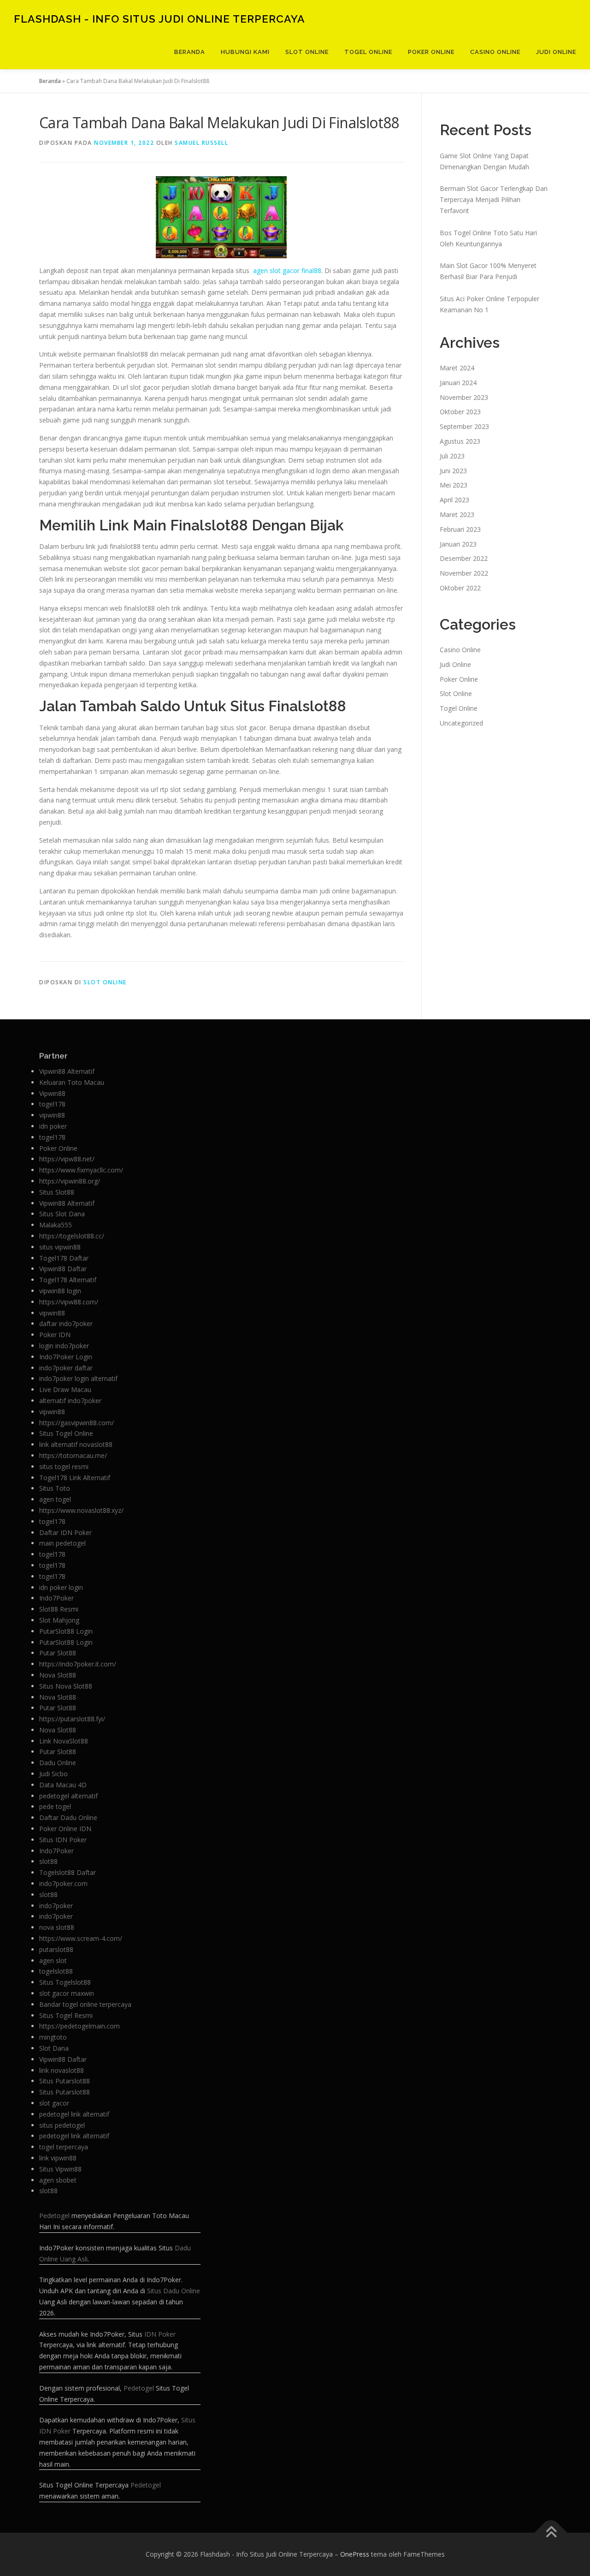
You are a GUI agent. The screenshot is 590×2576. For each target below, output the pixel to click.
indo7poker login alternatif (78, 1378)
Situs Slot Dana (62, 1214)
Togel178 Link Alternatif (75, 1478)
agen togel (55, 1499)
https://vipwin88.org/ (70, 1181)
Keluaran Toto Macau (72, 1082)
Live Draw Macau (65, 1389)
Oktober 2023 (460, 412)
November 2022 (464, 573)
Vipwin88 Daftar (63, 1269)
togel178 (52, 1104)
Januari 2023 (458, 544)
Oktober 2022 (460, 588)
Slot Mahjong (59, 1620)
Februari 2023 (460, 529)
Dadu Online (58, 1763)
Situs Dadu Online (174, 2291)
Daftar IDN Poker (65, 1532)
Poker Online (431, 52)
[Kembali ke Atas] (551, 2533)
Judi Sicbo (53, 1774)
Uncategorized (461, 723)
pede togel (55, 1806)
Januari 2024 (458, 383)
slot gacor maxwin (67, 1993)
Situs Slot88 (57, 1192)
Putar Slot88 (58, 1653)
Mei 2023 (454, 485)
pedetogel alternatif (68, 1796)
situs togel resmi (64, 1466)
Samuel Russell (201, 143)
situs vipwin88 (60, 1247)
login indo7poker (64, 1346)
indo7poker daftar (66, 1368)
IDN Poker (160, 2334)
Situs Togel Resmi (66, 2015)
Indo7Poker (56, 1598)
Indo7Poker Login (66, 1357)
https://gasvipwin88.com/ (77, 1423)
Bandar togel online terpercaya (85, 2004)
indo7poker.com (63, 1883)
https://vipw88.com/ (69, 1302)
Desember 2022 (464, 558)
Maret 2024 (457, 368)
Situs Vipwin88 (60, 2169)
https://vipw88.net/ (67, 1159)
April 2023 (454, 500)
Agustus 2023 (460, 441)
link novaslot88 (62, 2070)
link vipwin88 (58, 2158)
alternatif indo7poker (70, 1401)
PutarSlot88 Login (66, 1631)
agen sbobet (58, 2180)
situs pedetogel (62, 2125)
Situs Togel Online (66, 1433)
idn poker (53, 1126)
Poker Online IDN (65, 1829)
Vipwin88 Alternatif (67, 1071)
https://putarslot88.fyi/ (72, 1719)
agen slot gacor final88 (287, 271)
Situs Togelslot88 (65, 1982)
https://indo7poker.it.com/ (78, 1664)
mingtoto (53, 2037)
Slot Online (307, 52)
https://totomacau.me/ (73, 1455)
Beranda (190, 52)
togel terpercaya (64, 2147)
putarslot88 (56, 1949)
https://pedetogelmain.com (80, 2026)
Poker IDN (55, 1335)
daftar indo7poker (66, 1324)
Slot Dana (54, 2048)
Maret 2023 (457, 515)
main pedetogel (62, 1543)
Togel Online (368, 52)
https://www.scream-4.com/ (81, 1938)
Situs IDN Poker (63, 1840)
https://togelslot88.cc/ (72, 1236)
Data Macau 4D (63, 1785)
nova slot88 (57, 1927)
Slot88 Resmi (59, 1609)
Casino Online (495, 52)
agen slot (53, 1960)
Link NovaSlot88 (64, 1741)
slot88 (48, 1861)
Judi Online (556, 52)
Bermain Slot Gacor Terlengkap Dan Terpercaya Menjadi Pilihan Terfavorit (494, 199)
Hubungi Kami (245, 52)
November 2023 (464, 397)
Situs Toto (55, 1488)
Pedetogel (54, 2216)
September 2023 (464, 426)
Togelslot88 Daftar (68, 1872)
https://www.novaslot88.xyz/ (81, 1510)
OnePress (355, 2554)
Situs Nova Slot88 (66, 1686)
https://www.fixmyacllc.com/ (81, 1170)
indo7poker (56, 1906)
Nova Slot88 (58, 1675)
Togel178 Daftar (64, 1258)
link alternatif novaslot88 (76, 1444)
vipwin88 (52, 1115)
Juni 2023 (453, 471)
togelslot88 (56, 1971)
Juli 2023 (452, 456)
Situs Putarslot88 (65, 2081)
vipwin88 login (60, 1291)
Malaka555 (56, 1225)
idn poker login (61, 1587)
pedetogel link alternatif (74, 2114)
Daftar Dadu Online (68, 1817)
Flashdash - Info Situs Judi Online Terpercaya (159, 19)
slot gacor (54, 2103)
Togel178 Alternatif (68, 1280)
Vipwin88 (52, 1093)
